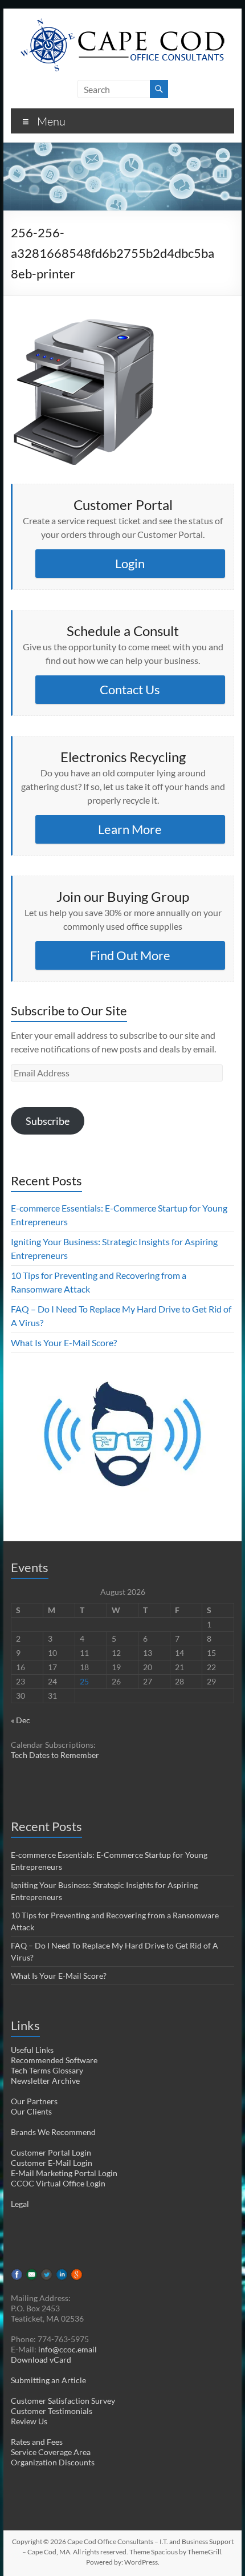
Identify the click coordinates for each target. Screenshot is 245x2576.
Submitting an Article (48, 2380)
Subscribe (48, 1121)
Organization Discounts (53, 2462)
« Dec (21, 1720)
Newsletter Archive (45, 2081)
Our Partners (34, 2101)
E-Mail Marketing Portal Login (64, 2173)
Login (130, 563)
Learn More (130, 829)
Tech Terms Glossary (47, 2070)
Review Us (29, 2421)
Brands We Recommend (53, 2132)
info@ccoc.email (68, 2349)
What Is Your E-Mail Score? (64, 1342)
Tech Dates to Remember (55, 1755)
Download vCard (41, 2360)
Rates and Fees (37, 2442)
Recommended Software (54, 2060)
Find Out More (130, 955)
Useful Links (32, 2050)
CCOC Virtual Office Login (58, 2183)
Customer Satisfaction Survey (63, 2401)
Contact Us (130, 689)
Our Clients (31, 2111)
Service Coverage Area (51, 2452)
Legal (20, 2204)
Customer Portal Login (51, 2152)
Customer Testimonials (52, 2411)
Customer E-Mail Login (52, 2163)
